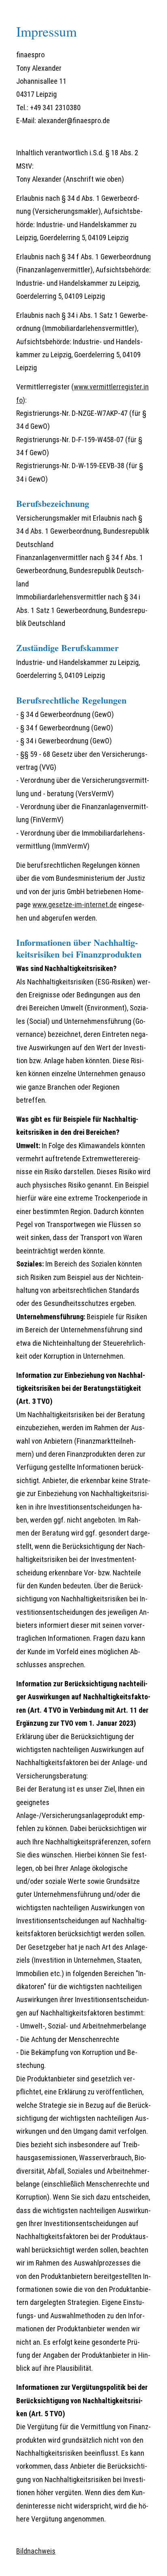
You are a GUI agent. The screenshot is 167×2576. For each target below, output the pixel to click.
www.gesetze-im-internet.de (75, 905)
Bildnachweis (36, 2551)
